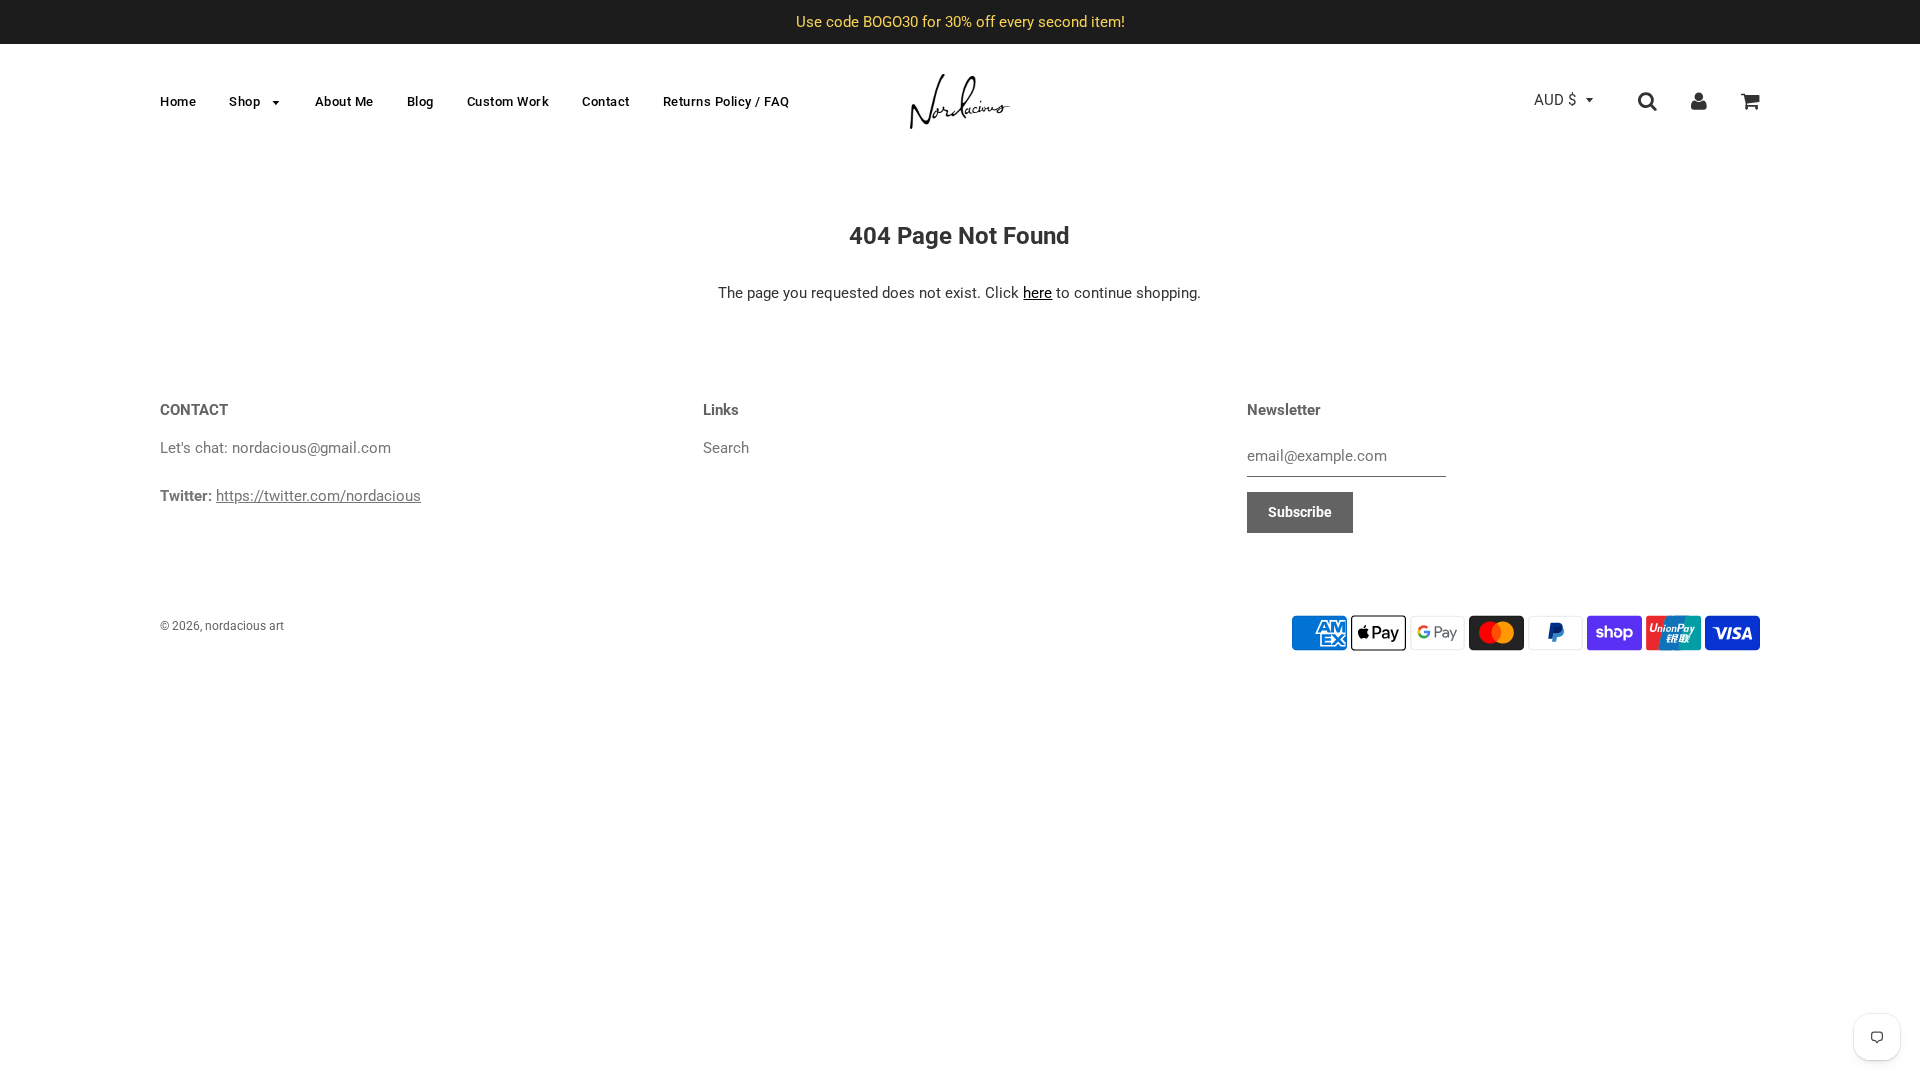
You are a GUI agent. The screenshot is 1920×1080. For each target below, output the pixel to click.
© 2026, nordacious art (222, 626)
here (1037, 293)
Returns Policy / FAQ (726, 101)
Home (178, 101)
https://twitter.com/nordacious (318, 496)
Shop (246, 101)
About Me (344, 101)
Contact (606, 101)
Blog (420, 101)
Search (726, 448)
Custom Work (508, 101)
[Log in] (1699, 100)
